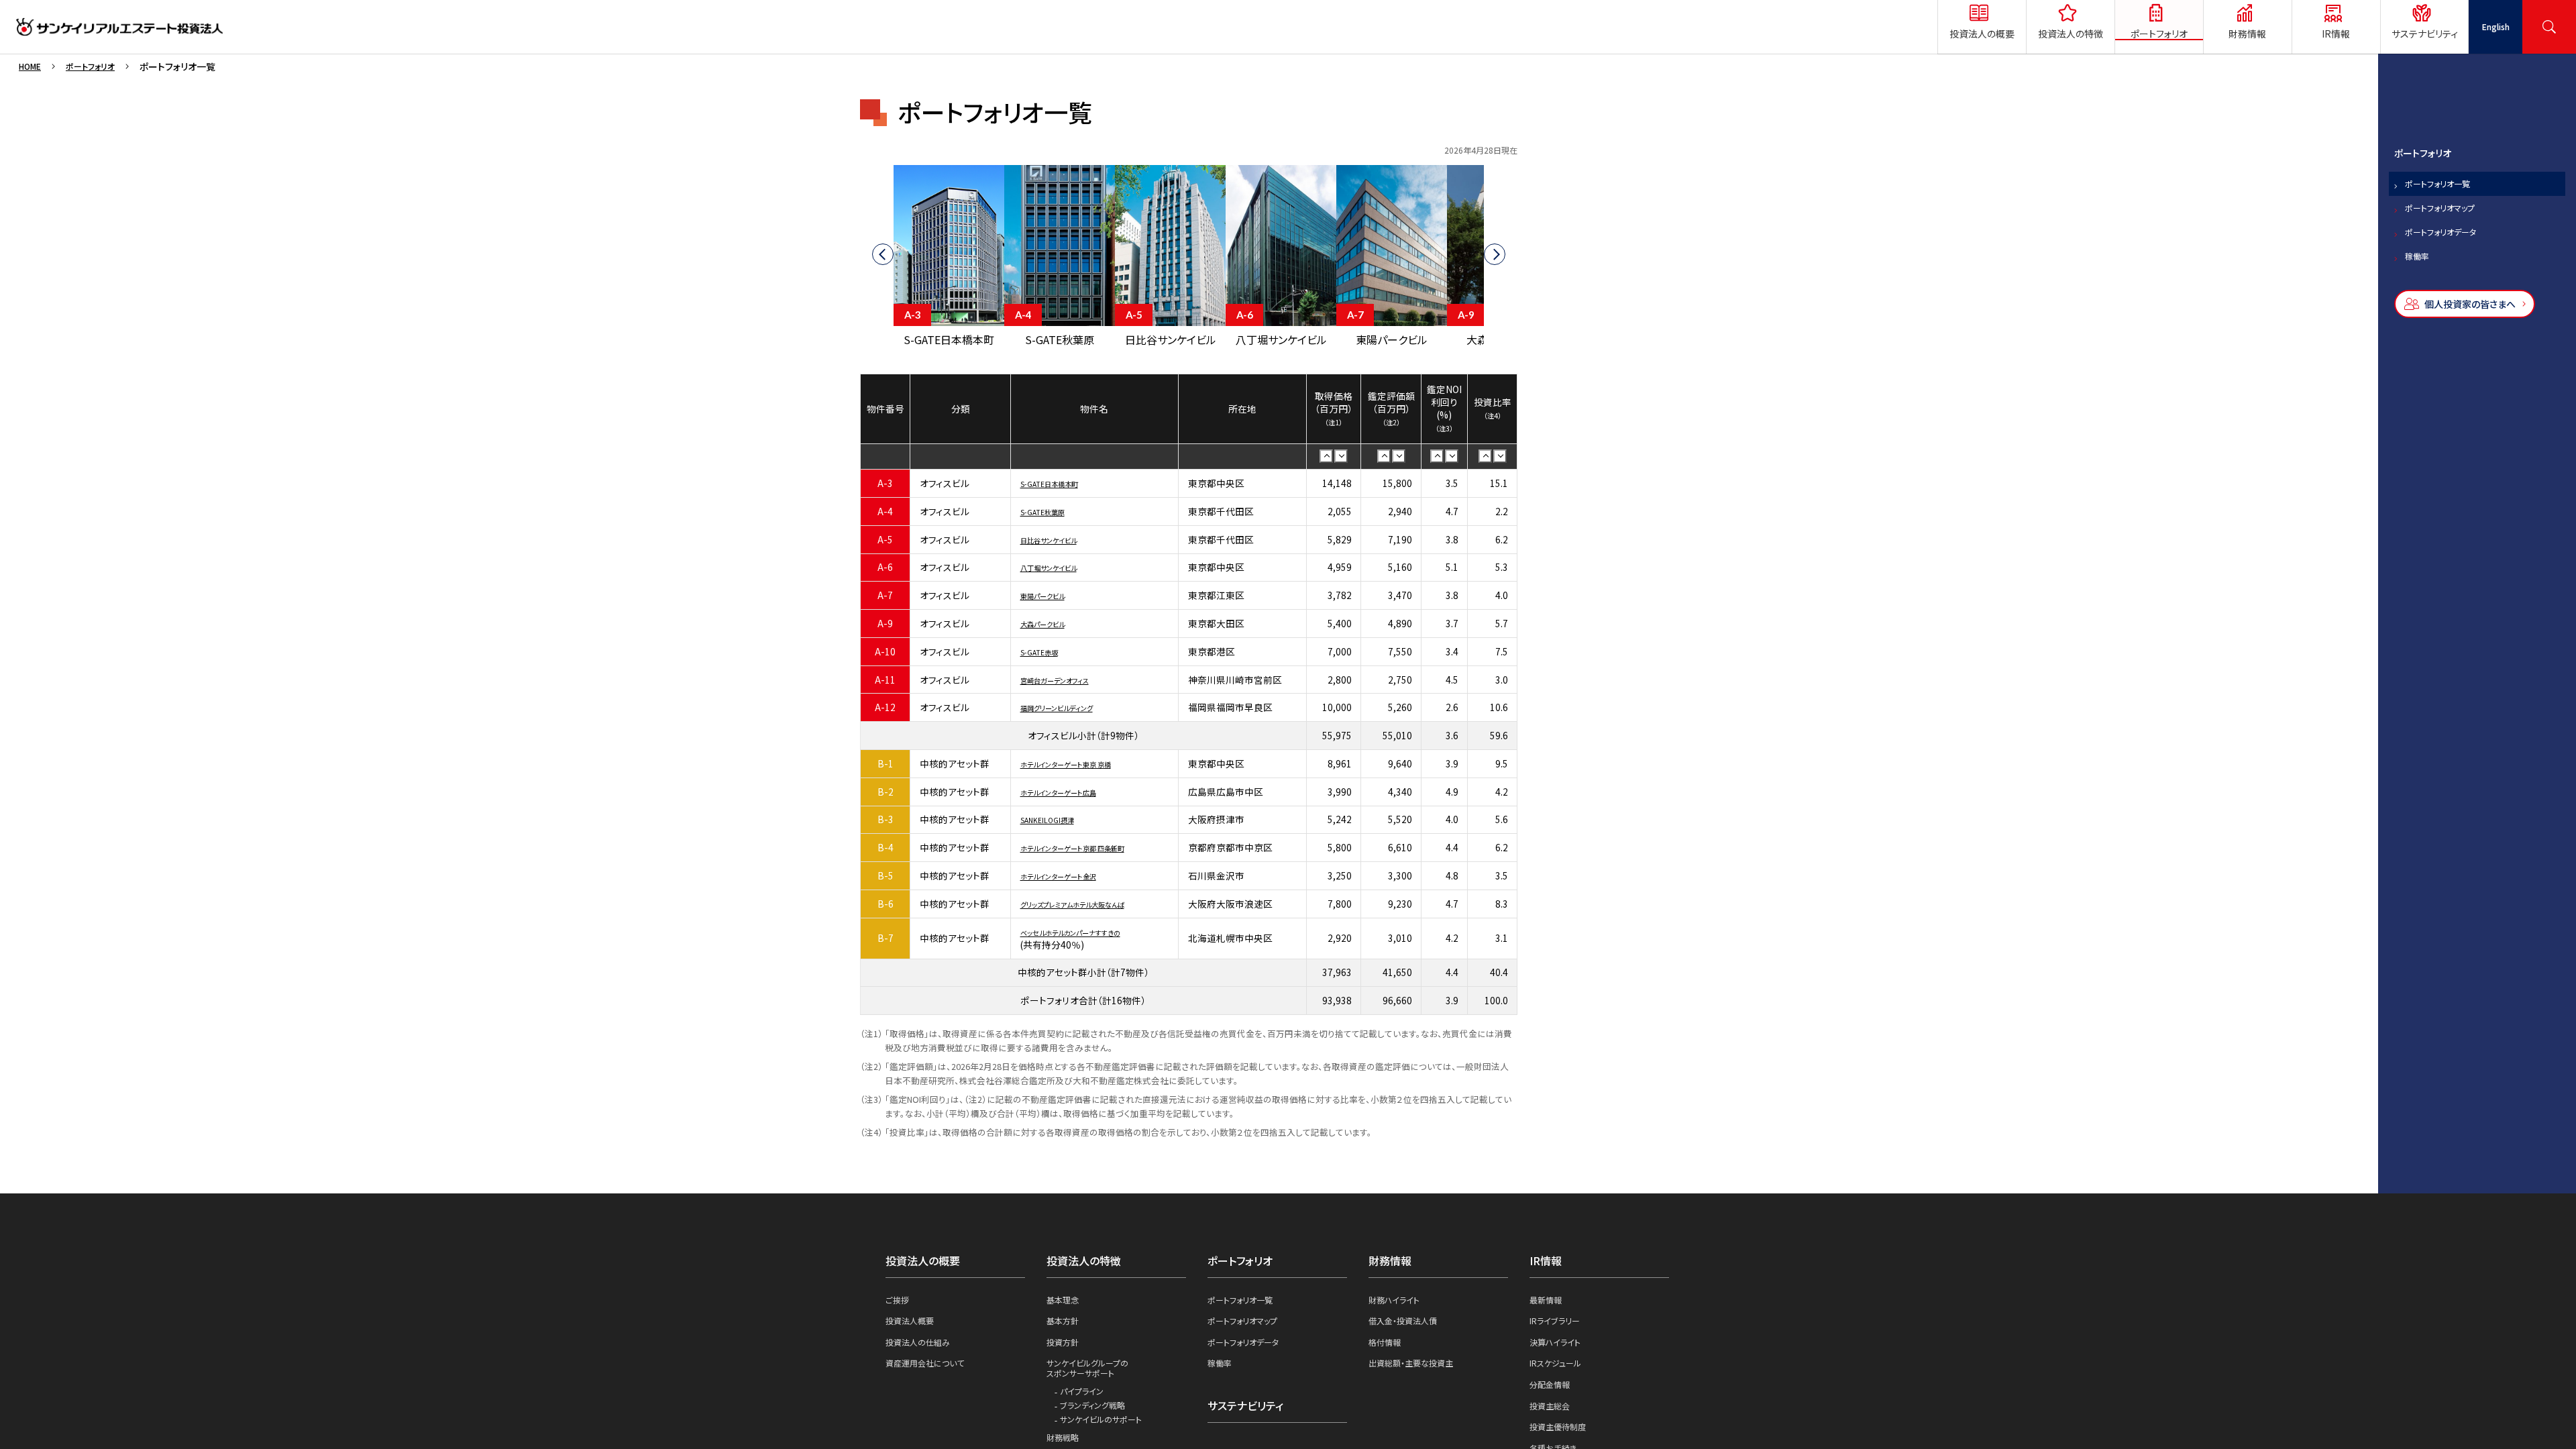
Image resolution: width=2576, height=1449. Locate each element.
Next (1503, 258)
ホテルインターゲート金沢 (1073, 878)
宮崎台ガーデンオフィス (1068, 682)
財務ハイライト (1398, 1305)
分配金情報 (1553, 1397)
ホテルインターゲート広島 (1073, 794)
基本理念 (1065, 1305)
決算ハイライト (1559, 1351)
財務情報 (1393, 1264)
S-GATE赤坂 (1046, 654)
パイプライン (1085, 1405)
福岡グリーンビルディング (1071, 710)
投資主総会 (1553, 1419)
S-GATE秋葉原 (1051, 514)
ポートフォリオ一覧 (2448, 200)
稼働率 (2421, 297)
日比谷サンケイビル (1060, 542)
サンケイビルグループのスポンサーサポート (1094, 1379)
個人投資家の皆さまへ (2477, 349)
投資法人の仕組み (923, 1351)
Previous (874, 258)
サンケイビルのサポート (1107, 1436)
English (2495, 27)
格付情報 (1387, 1351)
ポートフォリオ (99, 66)
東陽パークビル (1052, 598)
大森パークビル (1052, 626)
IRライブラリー (1559, 1328)
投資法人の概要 (927, 1264)
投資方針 (1065, 1351)
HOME (32, 66)
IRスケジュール (1560, 1374)
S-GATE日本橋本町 (1060, 486)
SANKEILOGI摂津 (1056, 822)
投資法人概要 (914, 1328)
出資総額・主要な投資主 (1418, 1374)
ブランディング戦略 (1097, 1421)
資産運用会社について (931, 1374)
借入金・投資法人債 (1408, 1328)
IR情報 (1548, 1264)
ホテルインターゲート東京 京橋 (1083, 766)
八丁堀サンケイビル (1060, 570)
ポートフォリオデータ (2453, 264)
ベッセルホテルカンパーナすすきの (1090, 934)
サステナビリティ (1250, 1417)
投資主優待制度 (1562, 1442)
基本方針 (1065, 1328)
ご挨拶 (899, 1305)
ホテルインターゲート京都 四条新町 (1093, 850)
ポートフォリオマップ (2452, 232)
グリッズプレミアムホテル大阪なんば (1094, 906)
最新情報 (1548, 1305)
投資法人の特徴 (1088, 1264)
